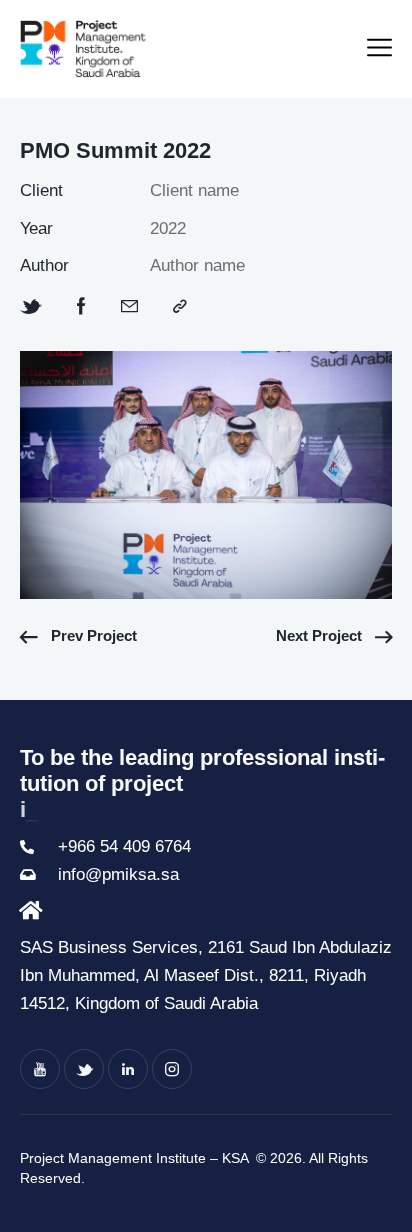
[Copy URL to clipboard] (180, 307)
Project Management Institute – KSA (136, 1158)
